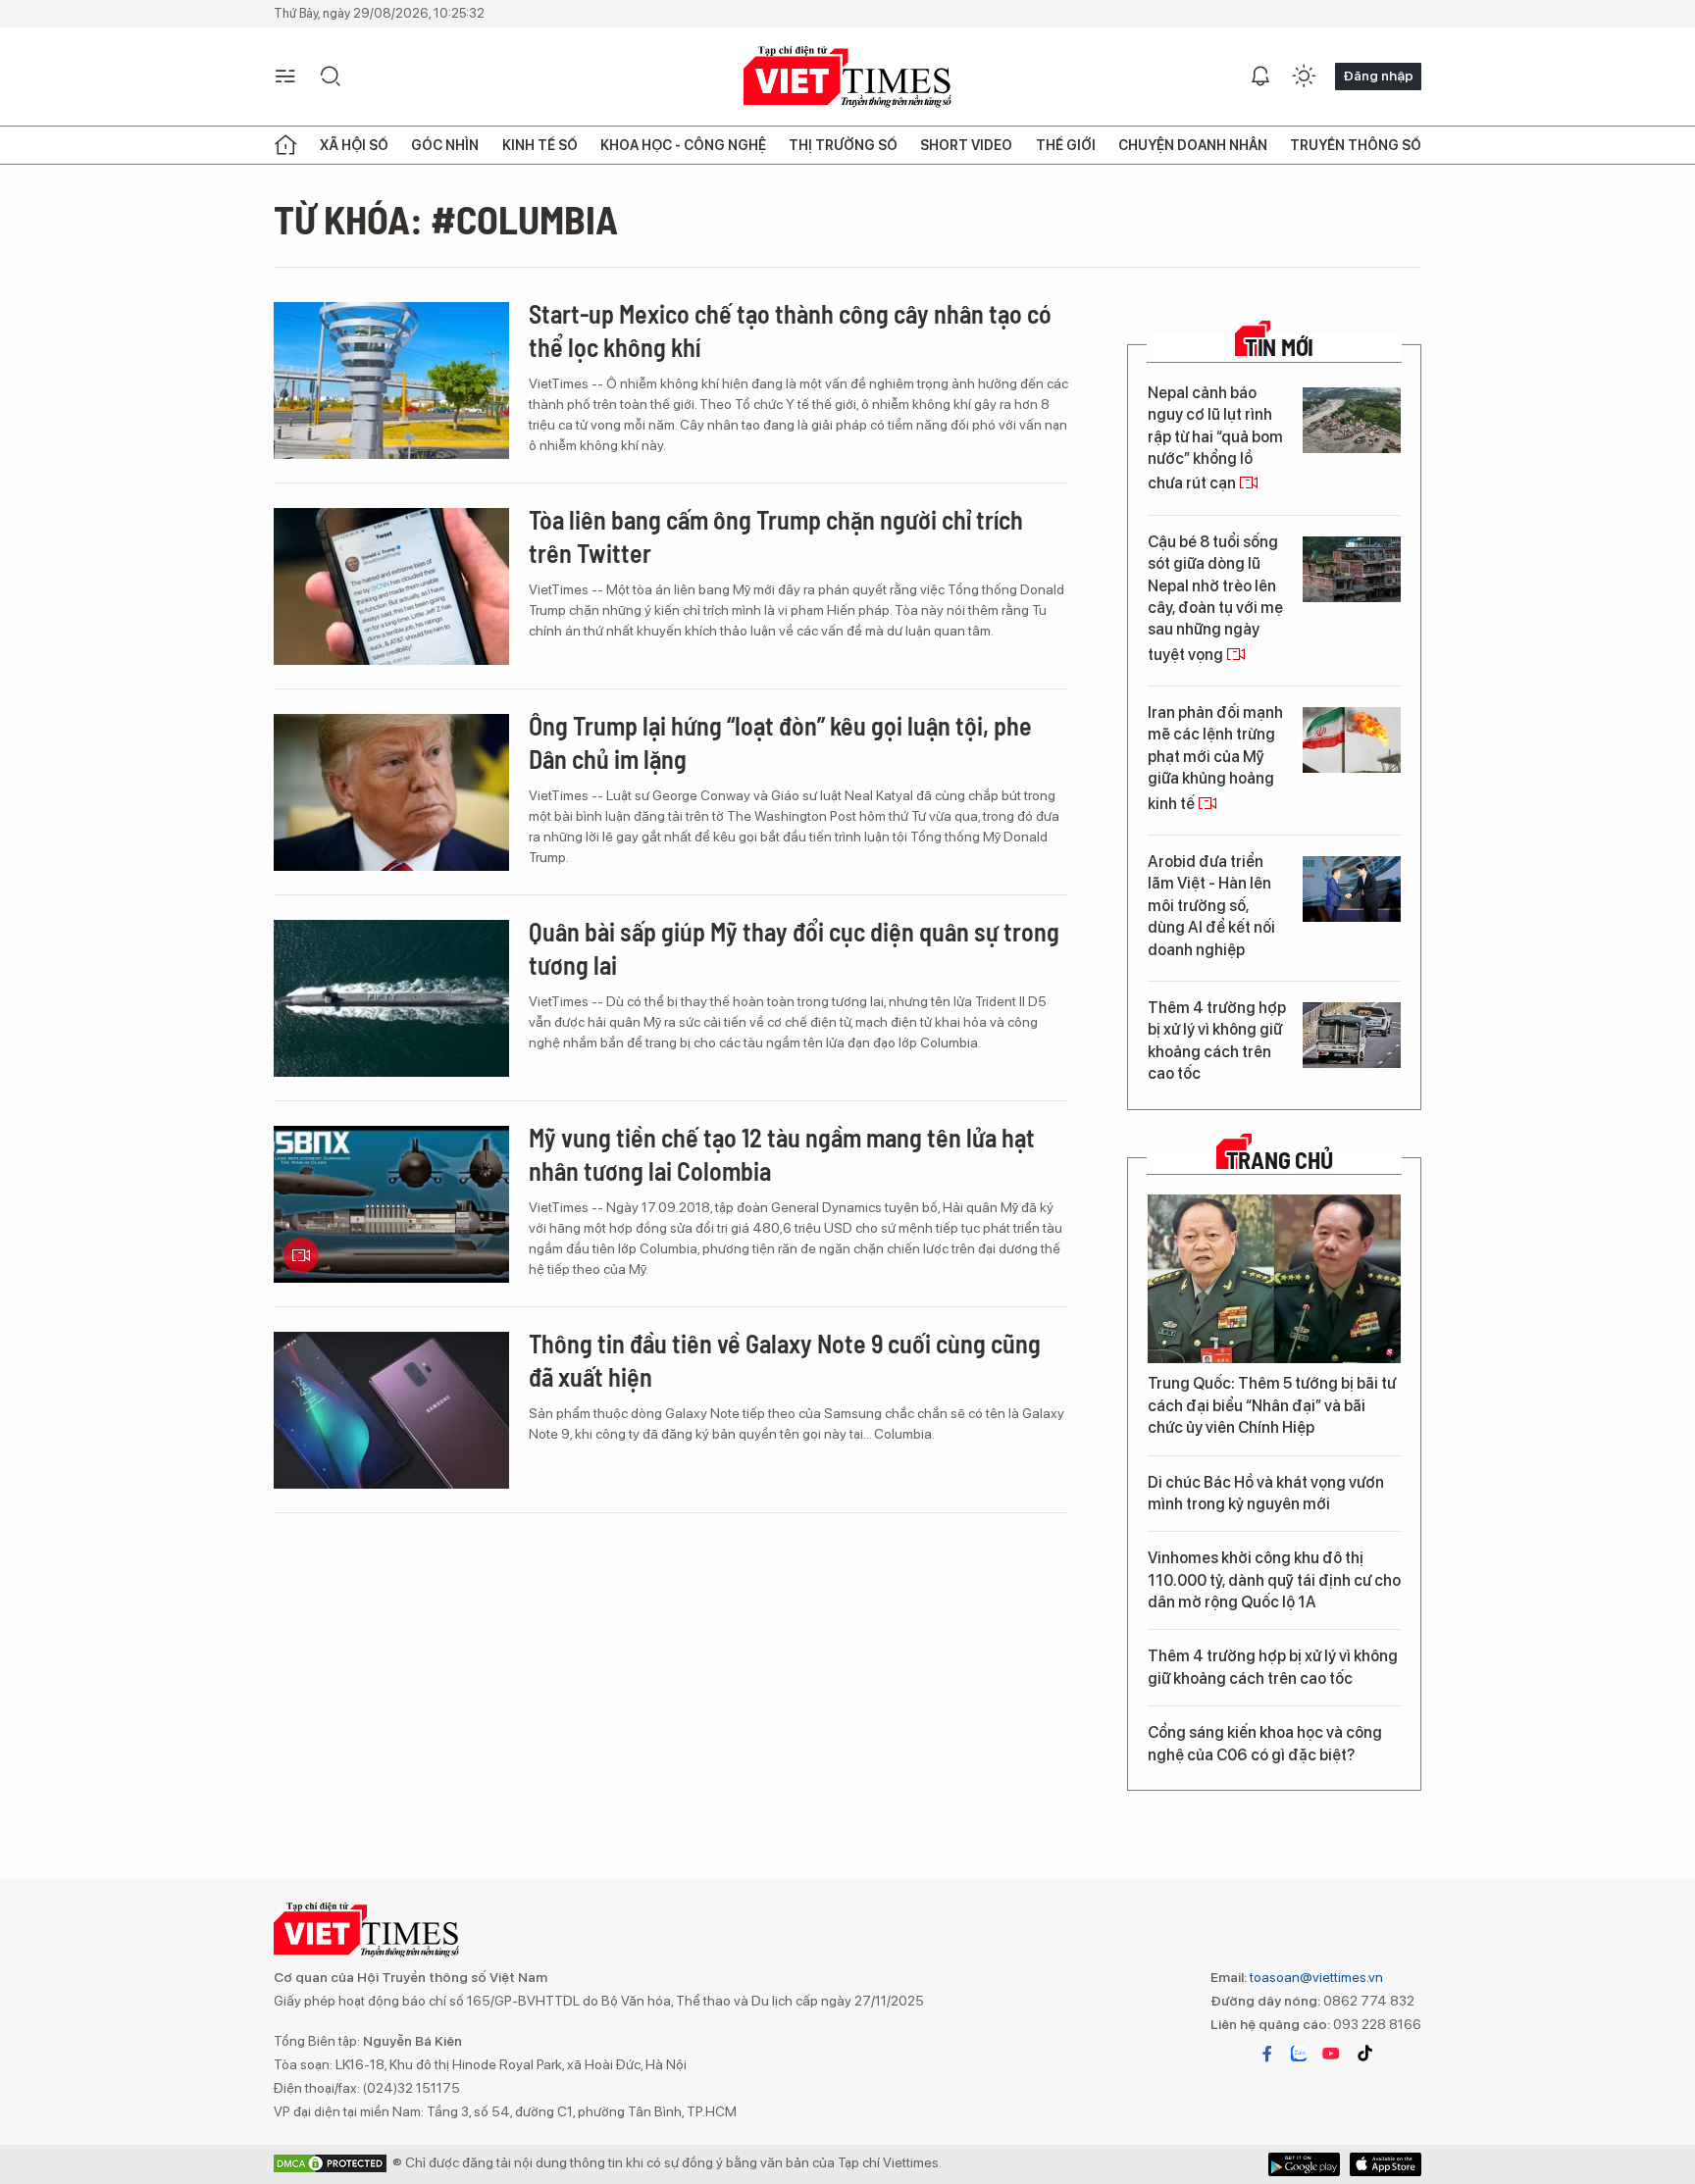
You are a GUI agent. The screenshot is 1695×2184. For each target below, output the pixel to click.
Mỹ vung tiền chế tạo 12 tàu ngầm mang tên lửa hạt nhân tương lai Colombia (782, 1154)
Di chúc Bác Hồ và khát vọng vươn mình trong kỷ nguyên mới (1266, 1493)
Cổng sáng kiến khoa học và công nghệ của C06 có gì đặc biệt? (1265, 1743)
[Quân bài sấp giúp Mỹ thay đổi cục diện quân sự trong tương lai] (391, 998)
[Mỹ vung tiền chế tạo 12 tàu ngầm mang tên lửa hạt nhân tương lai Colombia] (391, 1204)
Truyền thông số (1356, 145)
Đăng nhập (1378, 76)
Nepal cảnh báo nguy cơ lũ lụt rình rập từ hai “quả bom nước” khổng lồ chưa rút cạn (1215, 438)
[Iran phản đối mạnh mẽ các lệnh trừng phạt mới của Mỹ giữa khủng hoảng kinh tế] (1352, 740)
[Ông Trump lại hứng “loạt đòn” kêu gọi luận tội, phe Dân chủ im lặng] (391, 792)
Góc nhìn (445, 145)
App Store (1304, 2164)
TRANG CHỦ (1280, 1160)
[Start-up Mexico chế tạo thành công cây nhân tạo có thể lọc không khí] (391, 381)
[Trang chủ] (285, 145)
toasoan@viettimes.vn (1315, 1977)
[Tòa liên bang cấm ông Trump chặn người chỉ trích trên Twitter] (391, 586)
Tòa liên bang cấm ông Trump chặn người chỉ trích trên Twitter (776, 536)
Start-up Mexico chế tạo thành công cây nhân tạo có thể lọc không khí (790, 330)
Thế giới (1066, 145)
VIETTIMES (847, 77)
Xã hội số (354, 145)
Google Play (1386, 2164)
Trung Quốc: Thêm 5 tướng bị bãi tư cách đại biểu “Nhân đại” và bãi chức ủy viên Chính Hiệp (1272, 1405)
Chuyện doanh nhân (1193, 145)
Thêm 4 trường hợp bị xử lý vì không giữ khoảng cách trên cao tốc (1217, 1041)
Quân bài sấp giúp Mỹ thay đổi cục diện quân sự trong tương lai (794, 948)
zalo (1299, 2054)
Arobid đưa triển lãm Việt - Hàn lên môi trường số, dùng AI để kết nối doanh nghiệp (1211, 906)
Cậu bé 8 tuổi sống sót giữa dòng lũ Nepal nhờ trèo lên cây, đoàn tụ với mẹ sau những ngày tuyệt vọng (1215, 598)
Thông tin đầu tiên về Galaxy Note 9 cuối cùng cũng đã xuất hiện (785, 1360)
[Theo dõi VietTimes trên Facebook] (1267, 2054)
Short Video (966, 145)
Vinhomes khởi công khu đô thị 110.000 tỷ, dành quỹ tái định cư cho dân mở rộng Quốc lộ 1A (1274, 1580)
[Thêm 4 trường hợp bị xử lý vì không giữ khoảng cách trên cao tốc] (1352, 1035)
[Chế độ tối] (1304, 76)
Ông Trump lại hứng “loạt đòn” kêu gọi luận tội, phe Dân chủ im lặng (780, 742)
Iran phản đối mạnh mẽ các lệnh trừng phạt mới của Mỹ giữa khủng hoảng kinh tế (1215, 758)
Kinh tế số (540, 145)
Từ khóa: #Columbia (446, 219)
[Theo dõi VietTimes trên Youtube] (1331, 2054)
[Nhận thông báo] (1260, 76)
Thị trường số (843, 145)
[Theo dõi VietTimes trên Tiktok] (1364, 2054)
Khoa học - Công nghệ (683, 145)
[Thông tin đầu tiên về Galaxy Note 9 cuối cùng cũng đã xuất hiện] (391, 1410)
